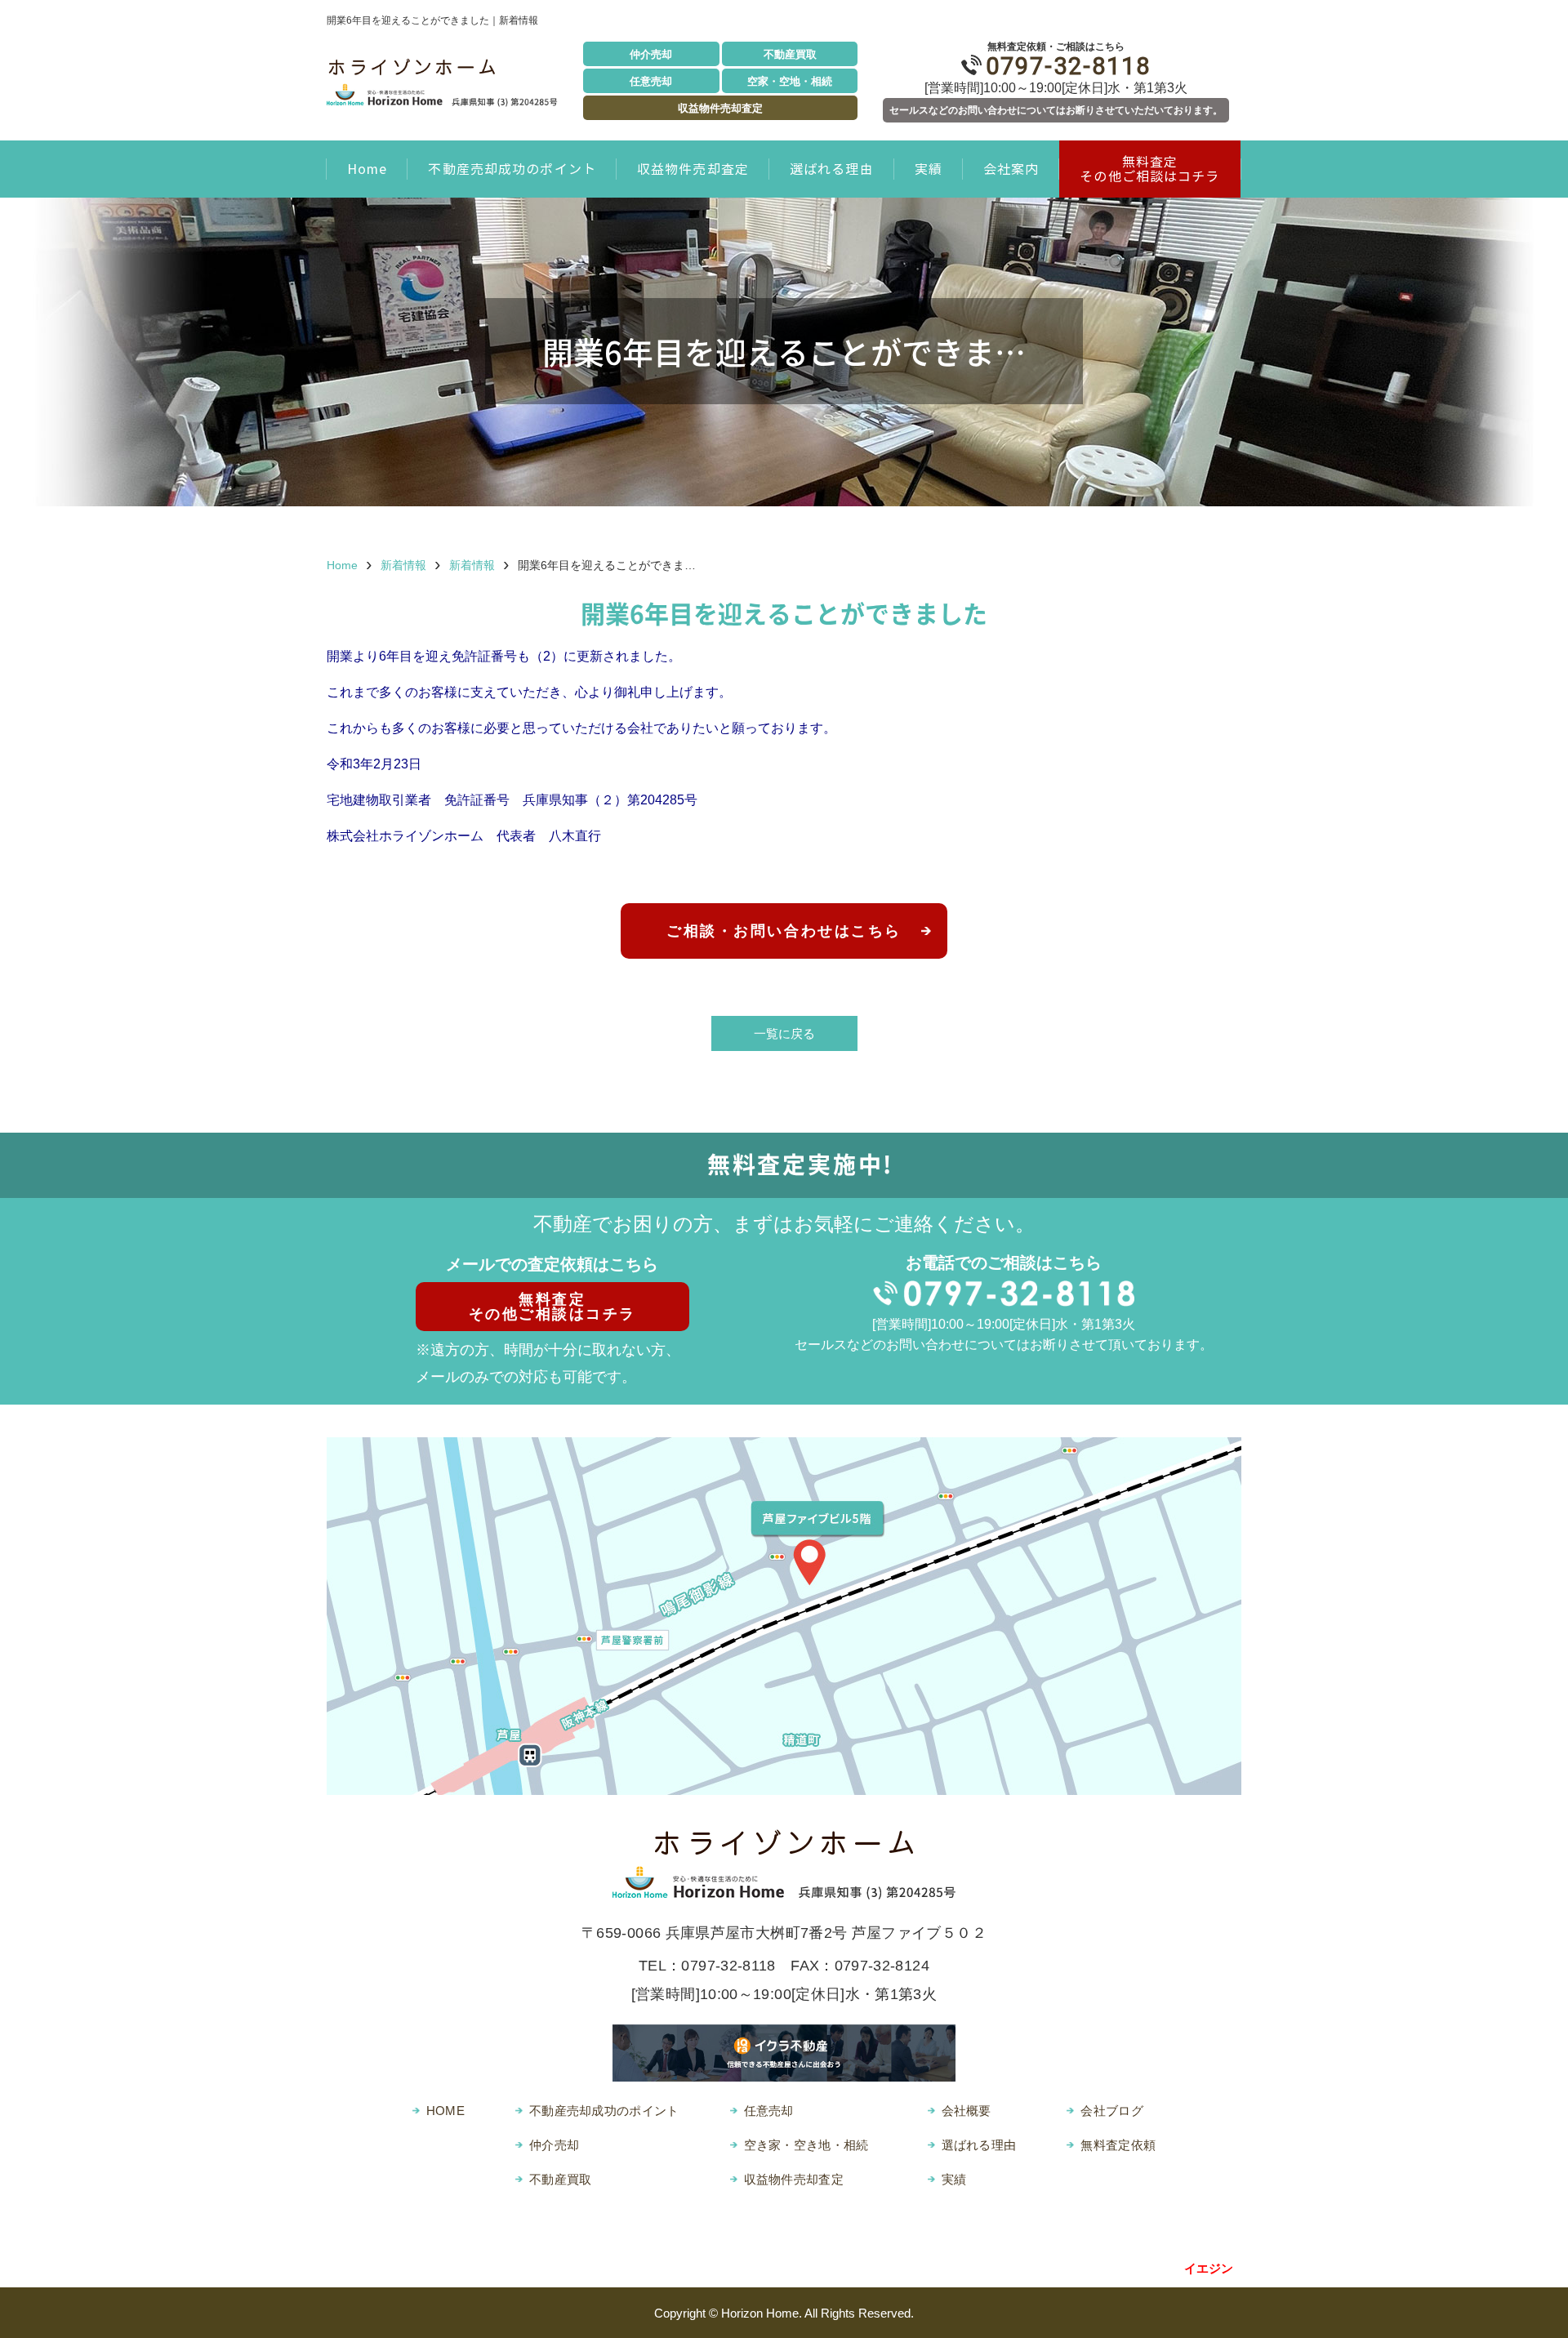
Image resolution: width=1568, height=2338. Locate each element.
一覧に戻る (784, 1033)
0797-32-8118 (1068, 66)
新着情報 (403, 565)
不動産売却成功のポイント (512, 169)
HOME (445, 2111)
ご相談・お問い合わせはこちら (784, 931)
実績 (929, 169)
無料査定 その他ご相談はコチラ (1149, 169)
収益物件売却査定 (720, 108)
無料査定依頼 (1118, 2145)
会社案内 (1011, 169)
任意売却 (651, 81)
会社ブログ (1112, 2111)
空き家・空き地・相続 (806, 2145)
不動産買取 (790, 54)
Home (367, 169)
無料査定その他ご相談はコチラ (552, 1307)
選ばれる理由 (832, 169)
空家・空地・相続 (790, 81)
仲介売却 (651, 54)
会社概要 (967, 2111)
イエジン (1209, 2268)
